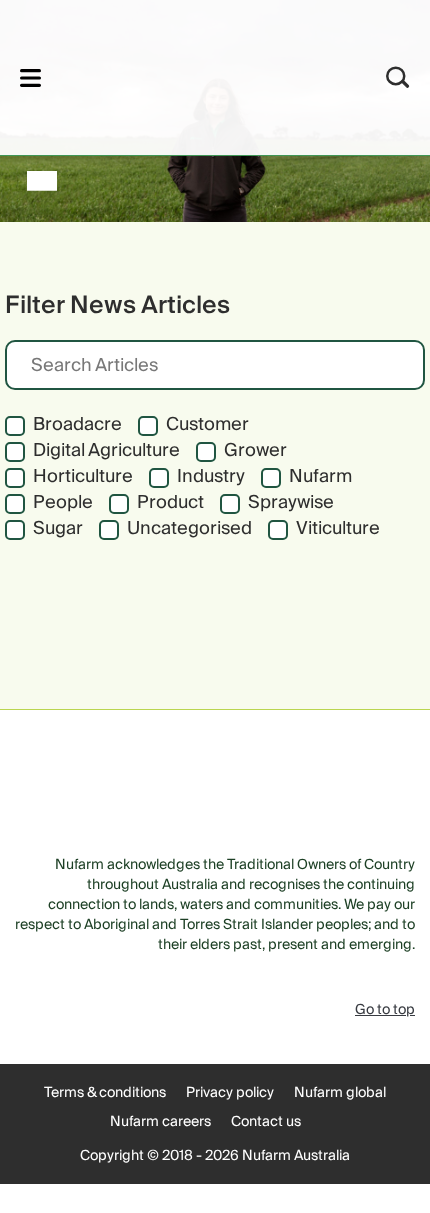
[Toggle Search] (398, 77)
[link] (188, 74)
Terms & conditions (105, 1093)
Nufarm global (340, 1093)
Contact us (266, 1122)
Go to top (385, 1010)
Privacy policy (230, 1093)
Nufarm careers (160, 1122)
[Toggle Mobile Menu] (30, 77)
